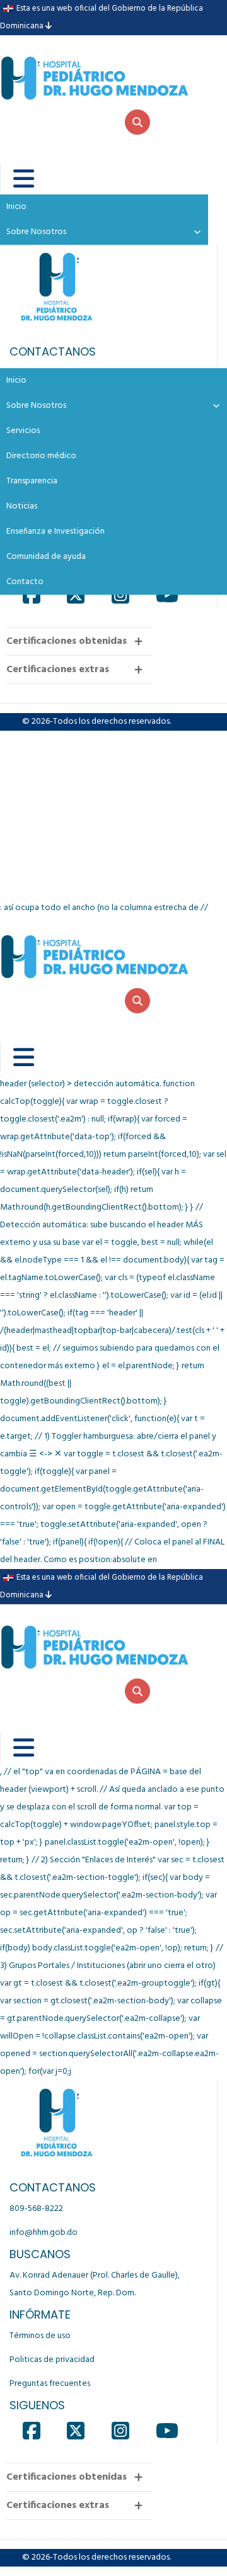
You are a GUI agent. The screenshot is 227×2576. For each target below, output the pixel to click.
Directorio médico (41, 456)
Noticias (22, 506)
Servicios (23, 431)
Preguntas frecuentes (50, 2384)
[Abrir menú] (15, 179)
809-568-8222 (36, 2209)
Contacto (25, 582)
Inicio (16, 380)
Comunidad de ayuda (46, 557)
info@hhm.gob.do (44, 2233)
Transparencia (32, 481)
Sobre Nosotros (36, 406)
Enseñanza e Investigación (55, 532)
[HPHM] (95, 68)
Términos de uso (40, 2336)
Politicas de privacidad (52, 2360)
